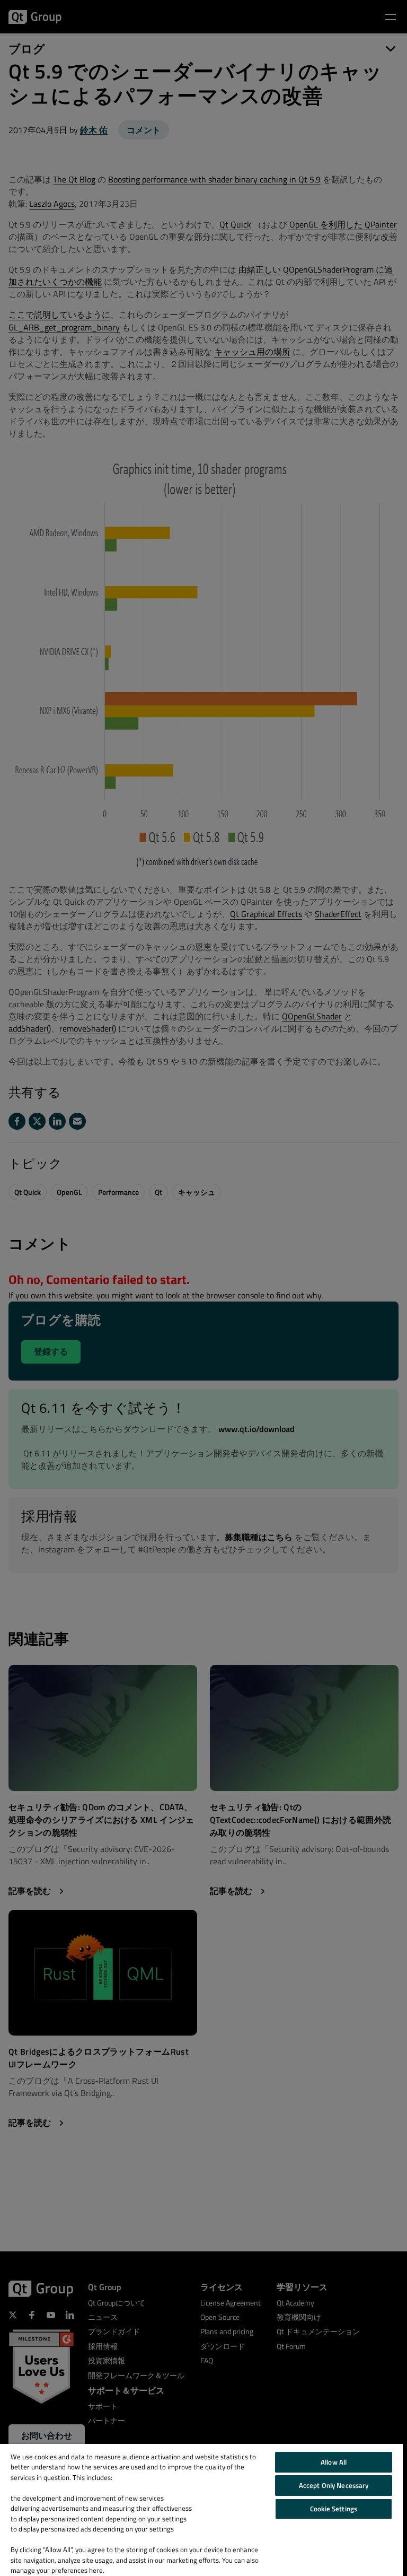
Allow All (334, 2462)
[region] (201, 2510)
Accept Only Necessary (334, 2485)
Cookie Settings (334, 2509)
